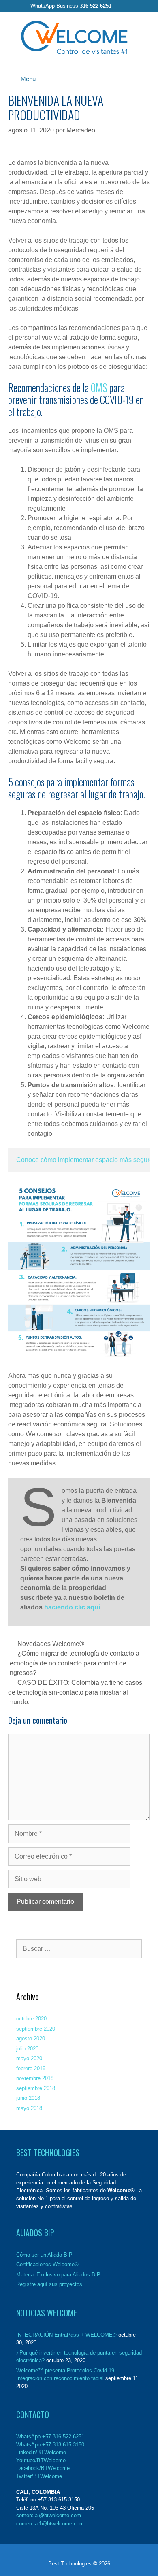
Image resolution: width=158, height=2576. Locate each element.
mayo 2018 (29, 2108)
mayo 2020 (29, 2058)
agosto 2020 (31, 2038)
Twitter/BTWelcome (39, 2476)
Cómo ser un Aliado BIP (44, 2255)
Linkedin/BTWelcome (41, 2452)
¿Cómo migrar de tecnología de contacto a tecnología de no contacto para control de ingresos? (74, 1663)
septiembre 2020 (36, 2029)
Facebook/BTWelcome (43, 2468)
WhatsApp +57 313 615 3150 (50, 2445)
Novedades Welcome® (51, 1644)
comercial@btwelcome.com (49, 2515)
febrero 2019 (31, 2068)
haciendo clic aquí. (73, 1607)
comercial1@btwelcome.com (50, 2524)
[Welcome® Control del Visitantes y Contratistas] (74, 37)
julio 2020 (27, 2049)
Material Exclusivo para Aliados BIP (58, 2275)
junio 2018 (28, 2098)
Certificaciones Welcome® (47, 2264)
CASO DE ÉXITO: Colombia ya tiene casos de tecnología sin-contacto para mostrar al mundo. (75, 1692)
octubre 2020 (31, 2019)
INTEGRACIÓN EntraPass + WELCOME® (66, 2335)
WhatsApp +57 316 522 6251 (50, 2437)
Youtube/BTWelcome (41, 2460)
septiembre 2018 (36, 2088)
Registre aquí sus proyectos (49, 2284)
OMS (99, 387)
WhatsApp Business (71, 6)
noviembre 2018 (35, 2078)
